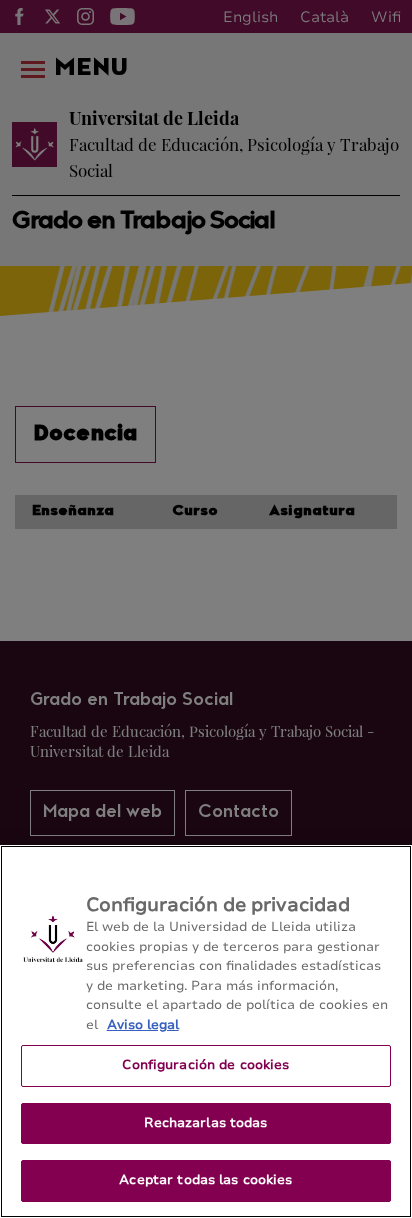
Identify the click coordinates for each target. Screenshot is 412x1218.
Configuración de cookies (205, 1065)
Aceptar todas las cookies (205, 1180)
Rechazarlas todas (205, 1123)
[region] (206, 1031)
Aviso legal (143, 1025)
